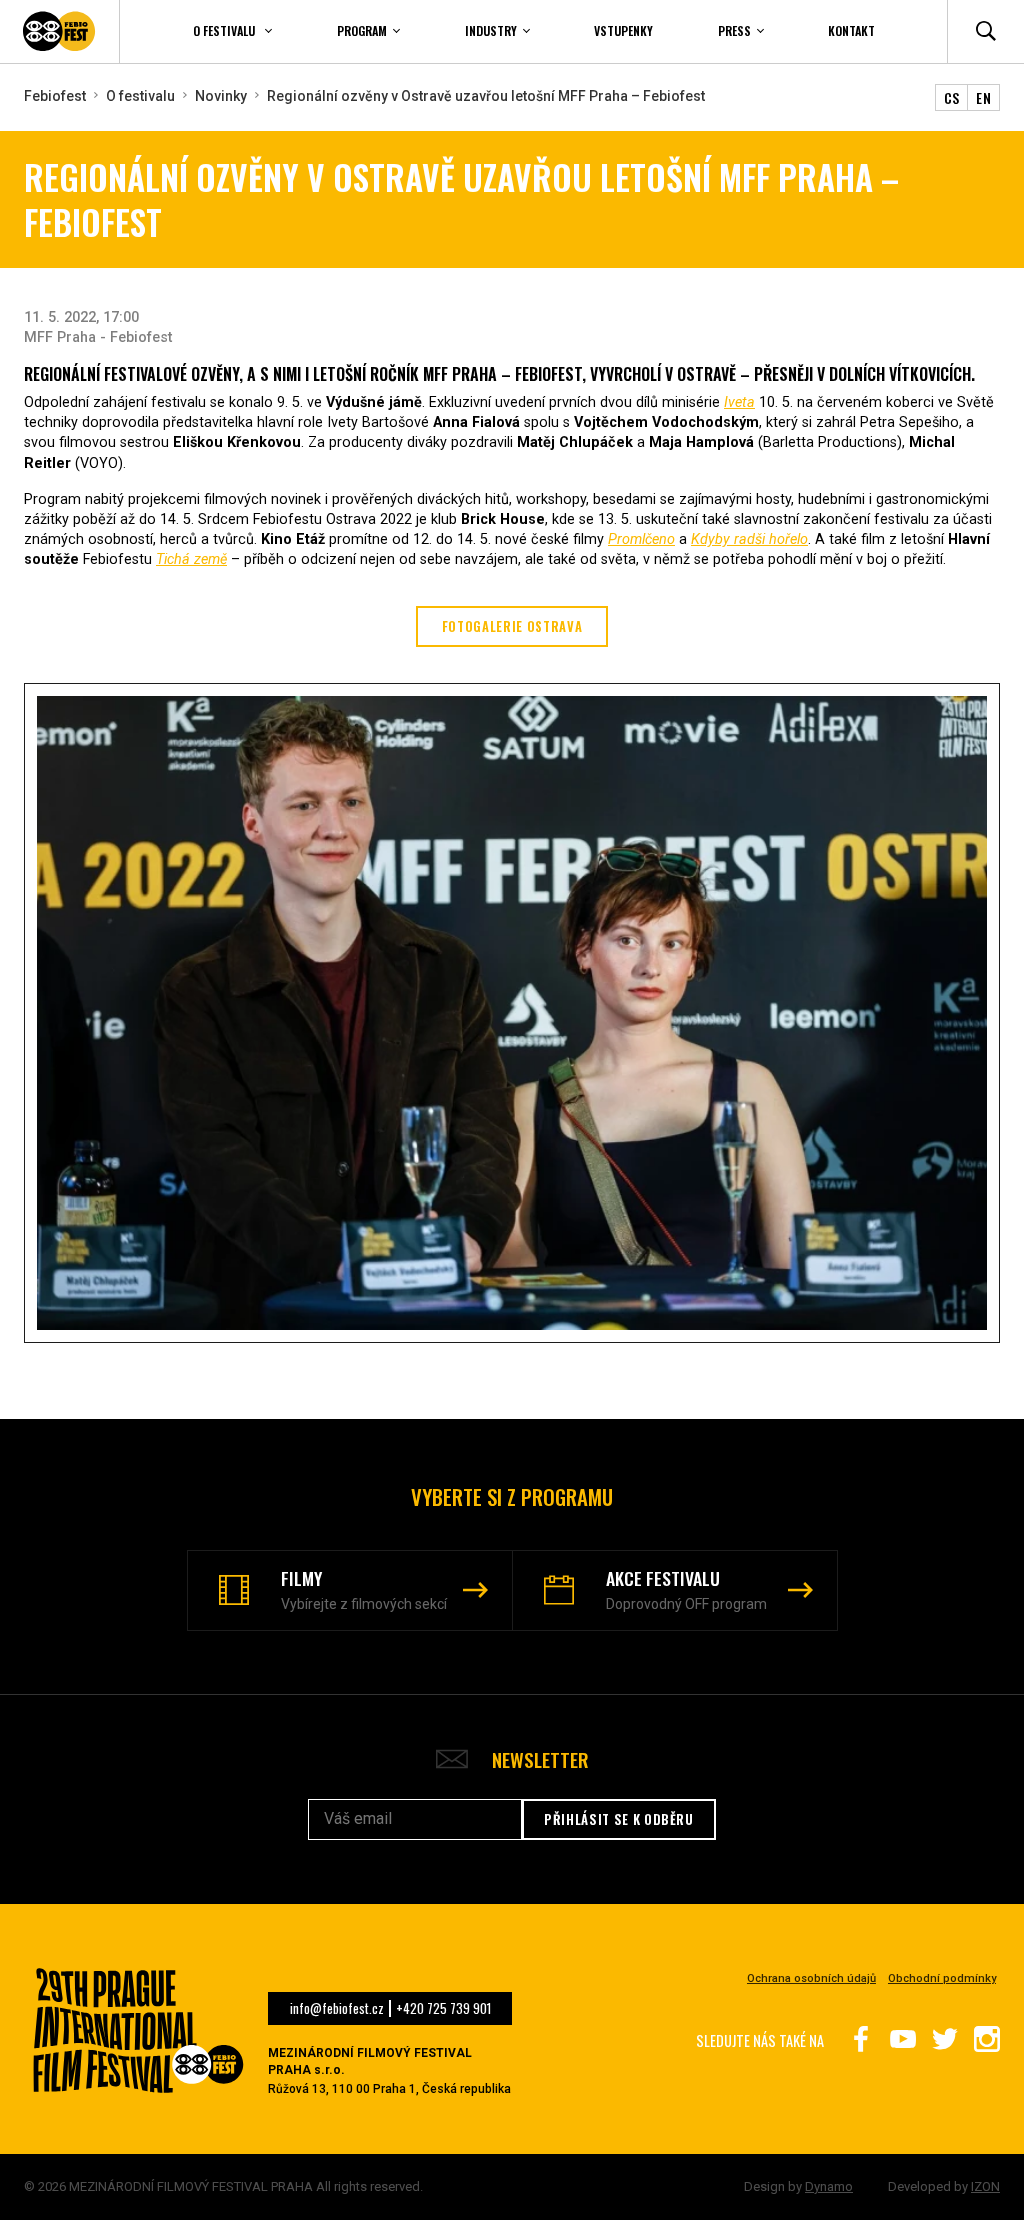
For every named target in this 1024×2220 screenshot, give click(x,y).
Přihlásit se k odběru (619, 1819)
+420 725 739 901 (443, 2009)
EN (983, 97)
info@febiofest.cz (337, 2009)
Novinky (221, 96)
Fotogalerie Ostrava (512, 626)
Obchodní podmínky (942, 1978)
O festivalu (140, 96)
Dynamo (829, 2186)
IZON (985, 2186)
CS (952, 97)
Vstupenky (623, 30)
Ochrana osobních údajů (811, 1978)
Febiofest (55, 96)
